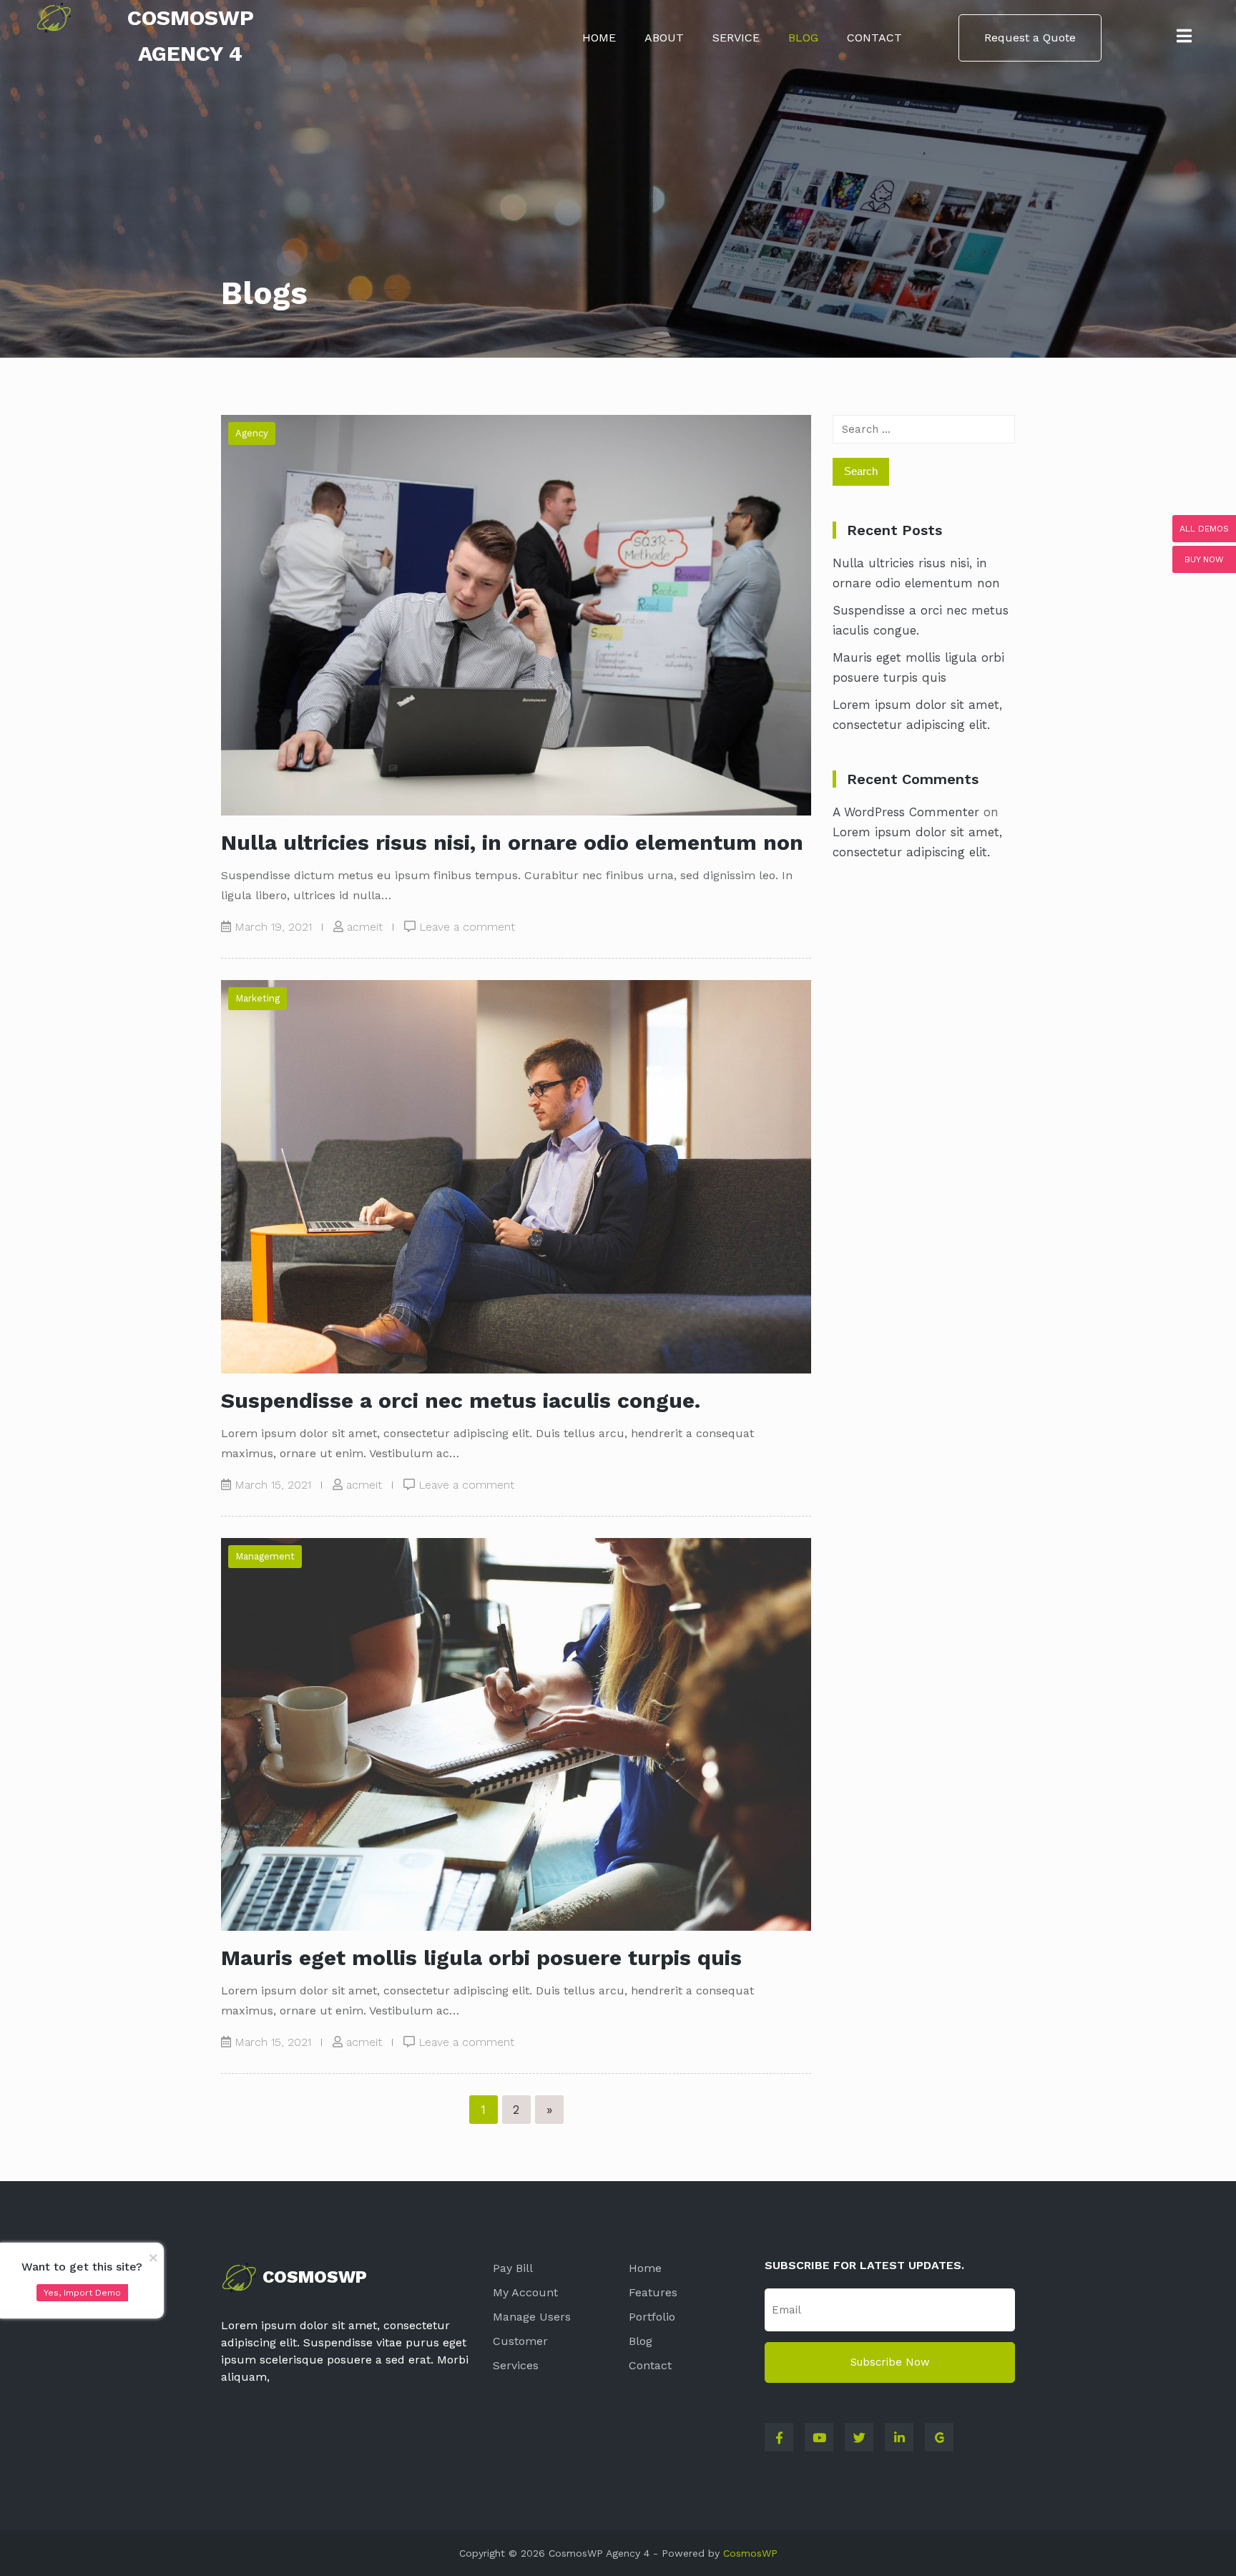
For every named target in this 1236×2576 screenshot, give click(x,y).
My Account (525, 2292)
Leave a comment (467, 927)
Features (653, 2292)
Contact (874, 38)
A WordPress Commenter (906, 812)
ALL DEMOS (1204, 529)
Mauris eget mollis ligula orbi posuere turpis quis (481, 1958)
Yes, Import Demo (82, 2293)
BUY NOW (1204, 559)
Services (516, 2365)
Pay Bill (513, 2268)
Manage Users (532, 2317)
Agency (252, 433)
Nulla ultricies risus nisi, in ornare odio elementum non (512, 842)
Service (736, 38)
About (664, 38)
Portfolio (652, 2317)
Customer (520, 2341)
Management (265, 1556)
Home (599, 38)
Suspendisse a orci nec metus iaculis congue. (461, 1400)
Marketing (257, 998)
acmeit (365, 927)
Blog (803, 38)
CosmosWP (750, 2553)
